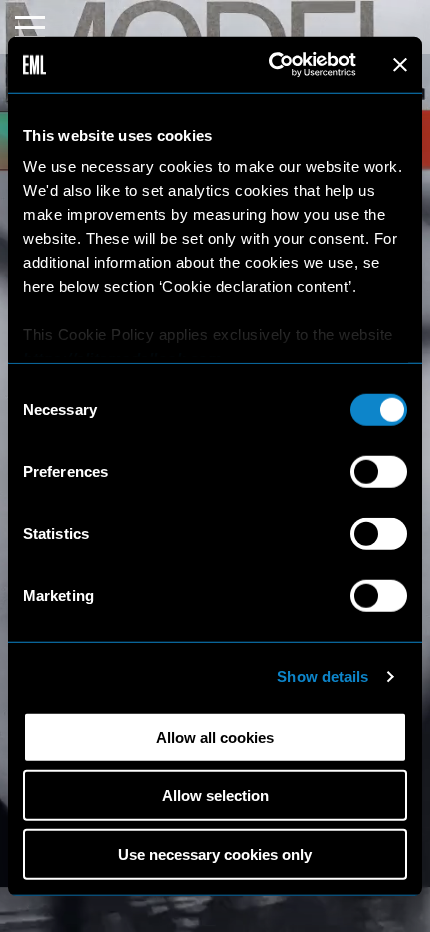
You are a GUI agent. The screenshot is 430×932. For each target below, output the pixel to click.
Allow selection (215, 795)
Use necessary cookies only (215, 853)
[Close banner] (400, 65)
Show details (322, 676)
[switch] (378, 471)
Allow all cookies (215, 736)
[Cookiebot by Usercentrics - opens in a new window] (270, 65)
